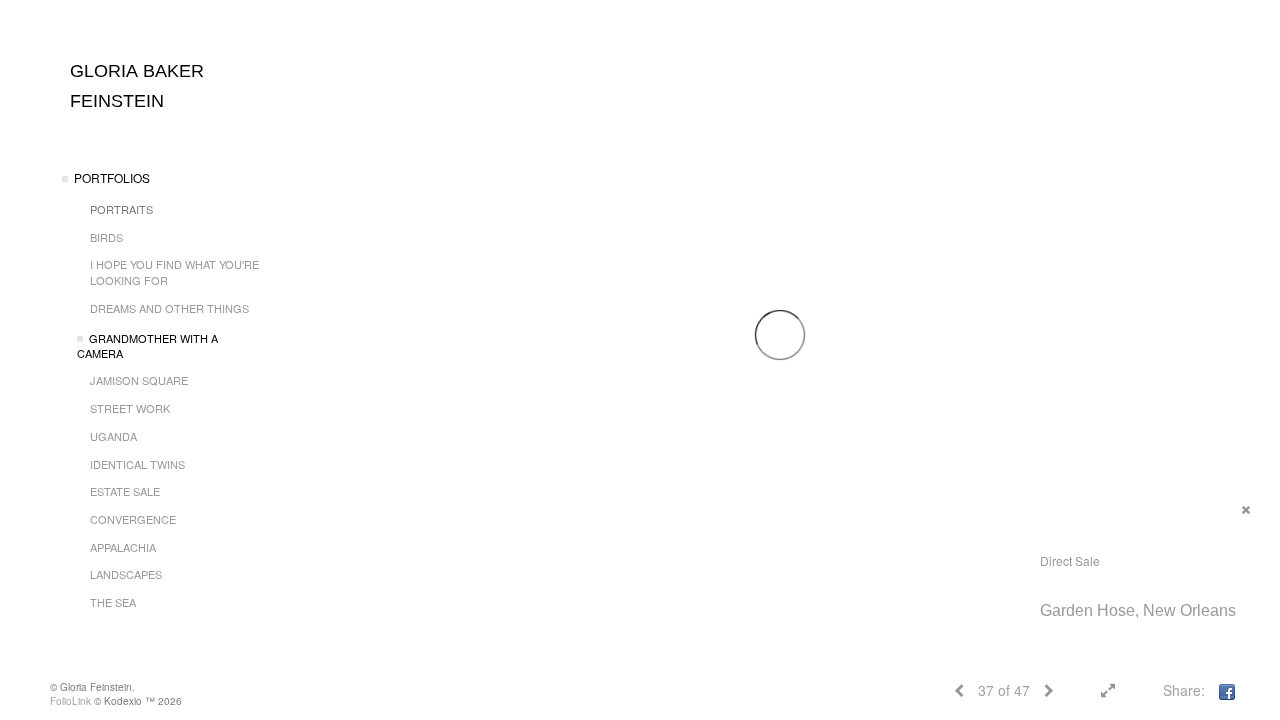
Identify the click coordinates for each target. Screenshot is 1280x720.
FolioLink (70, 701)
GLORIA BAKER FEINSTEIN (137, 86)
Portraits (121, 209)
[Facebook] (1227, 690)
